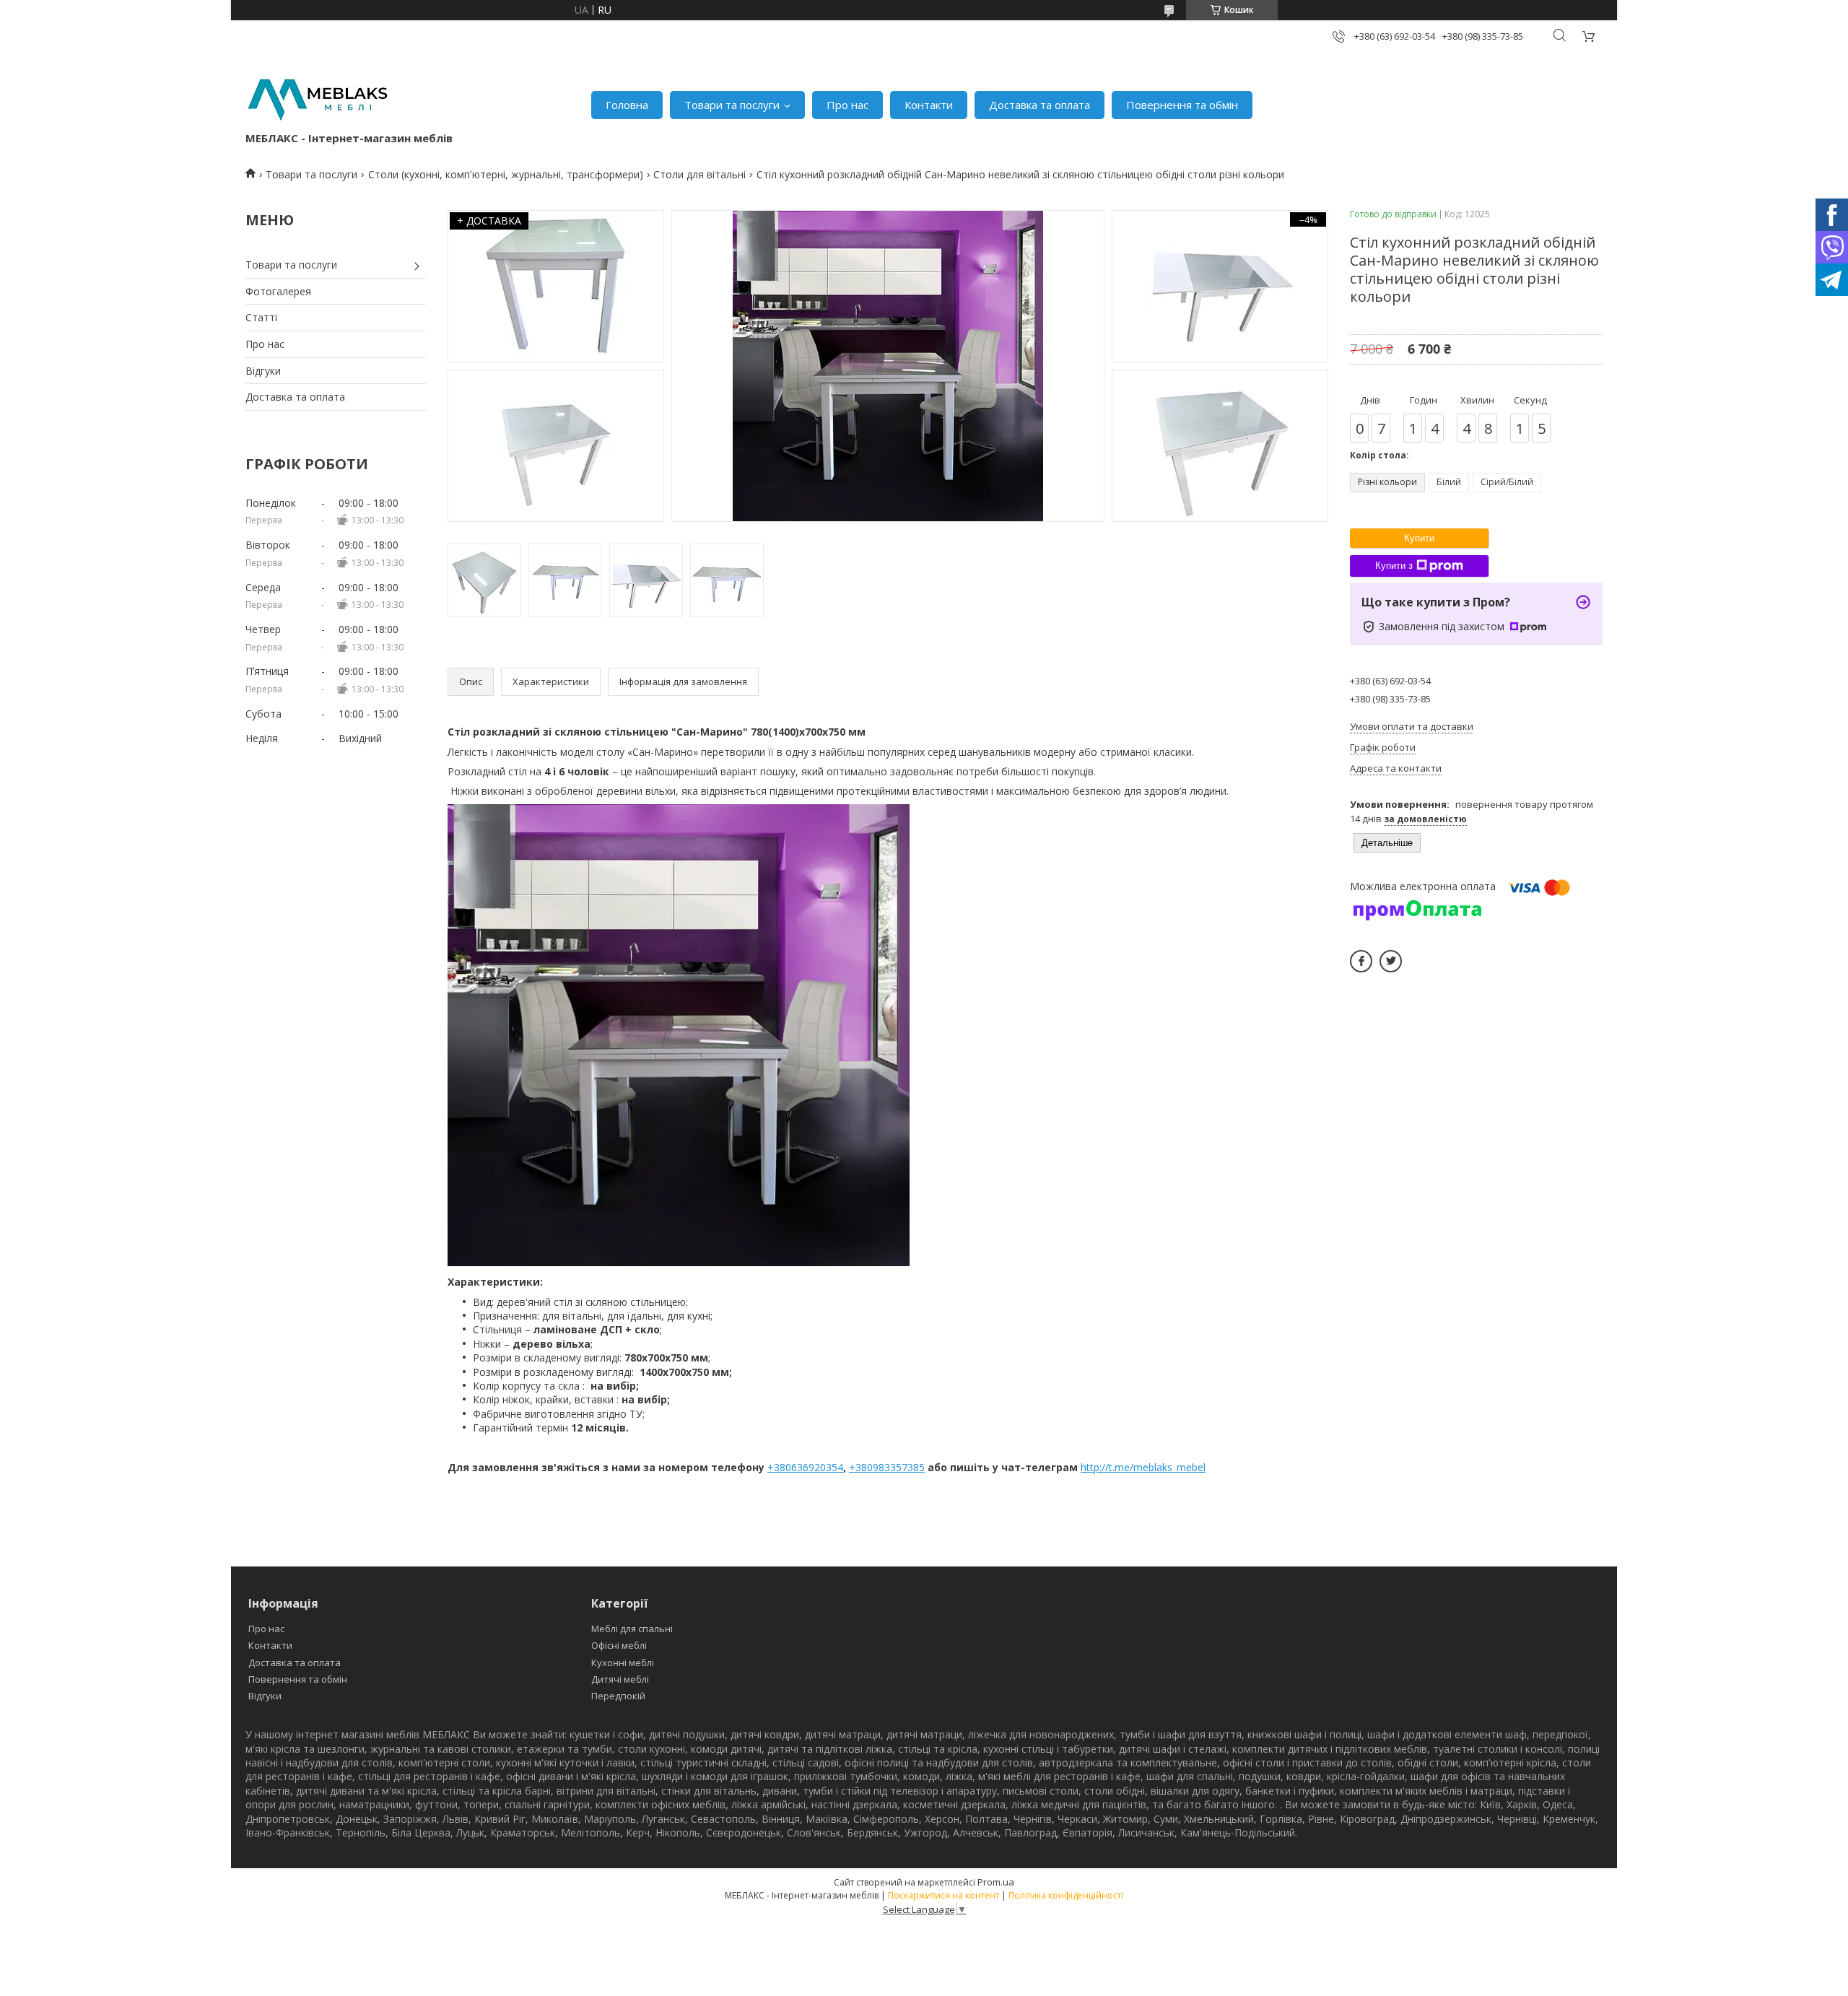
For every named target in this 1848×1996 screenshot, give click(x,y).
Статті (261, 317)
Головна (627, 105)
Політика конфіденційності (1066, 1895)
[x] (1391, 961)
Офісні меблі (619, 1645)
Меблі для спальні (632, 1629)
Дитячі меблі (620, 1679)
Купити (1419, 538)
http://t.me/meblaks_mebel (1143, 1467)
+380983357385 (887, 1467)
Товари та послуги (732, 105)
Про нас (847, 105)
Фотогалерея (278, 291)
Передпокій (618, 1696)
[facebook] (1361, 961)
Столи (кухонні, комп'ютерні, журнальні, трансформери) (506, 174)
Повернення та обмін (1182, 105)
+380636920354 (805, 1467)
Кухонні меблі (623, 1662)
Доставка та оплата (1039, 105)
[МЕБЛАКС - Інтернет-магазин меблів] (318, 98)
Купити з (1394, 566)
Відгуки (263, 371)
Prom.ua (996, 1882)
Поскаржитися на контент (943, 1895)
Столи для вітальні (699, 174)
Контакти (929, 105)
